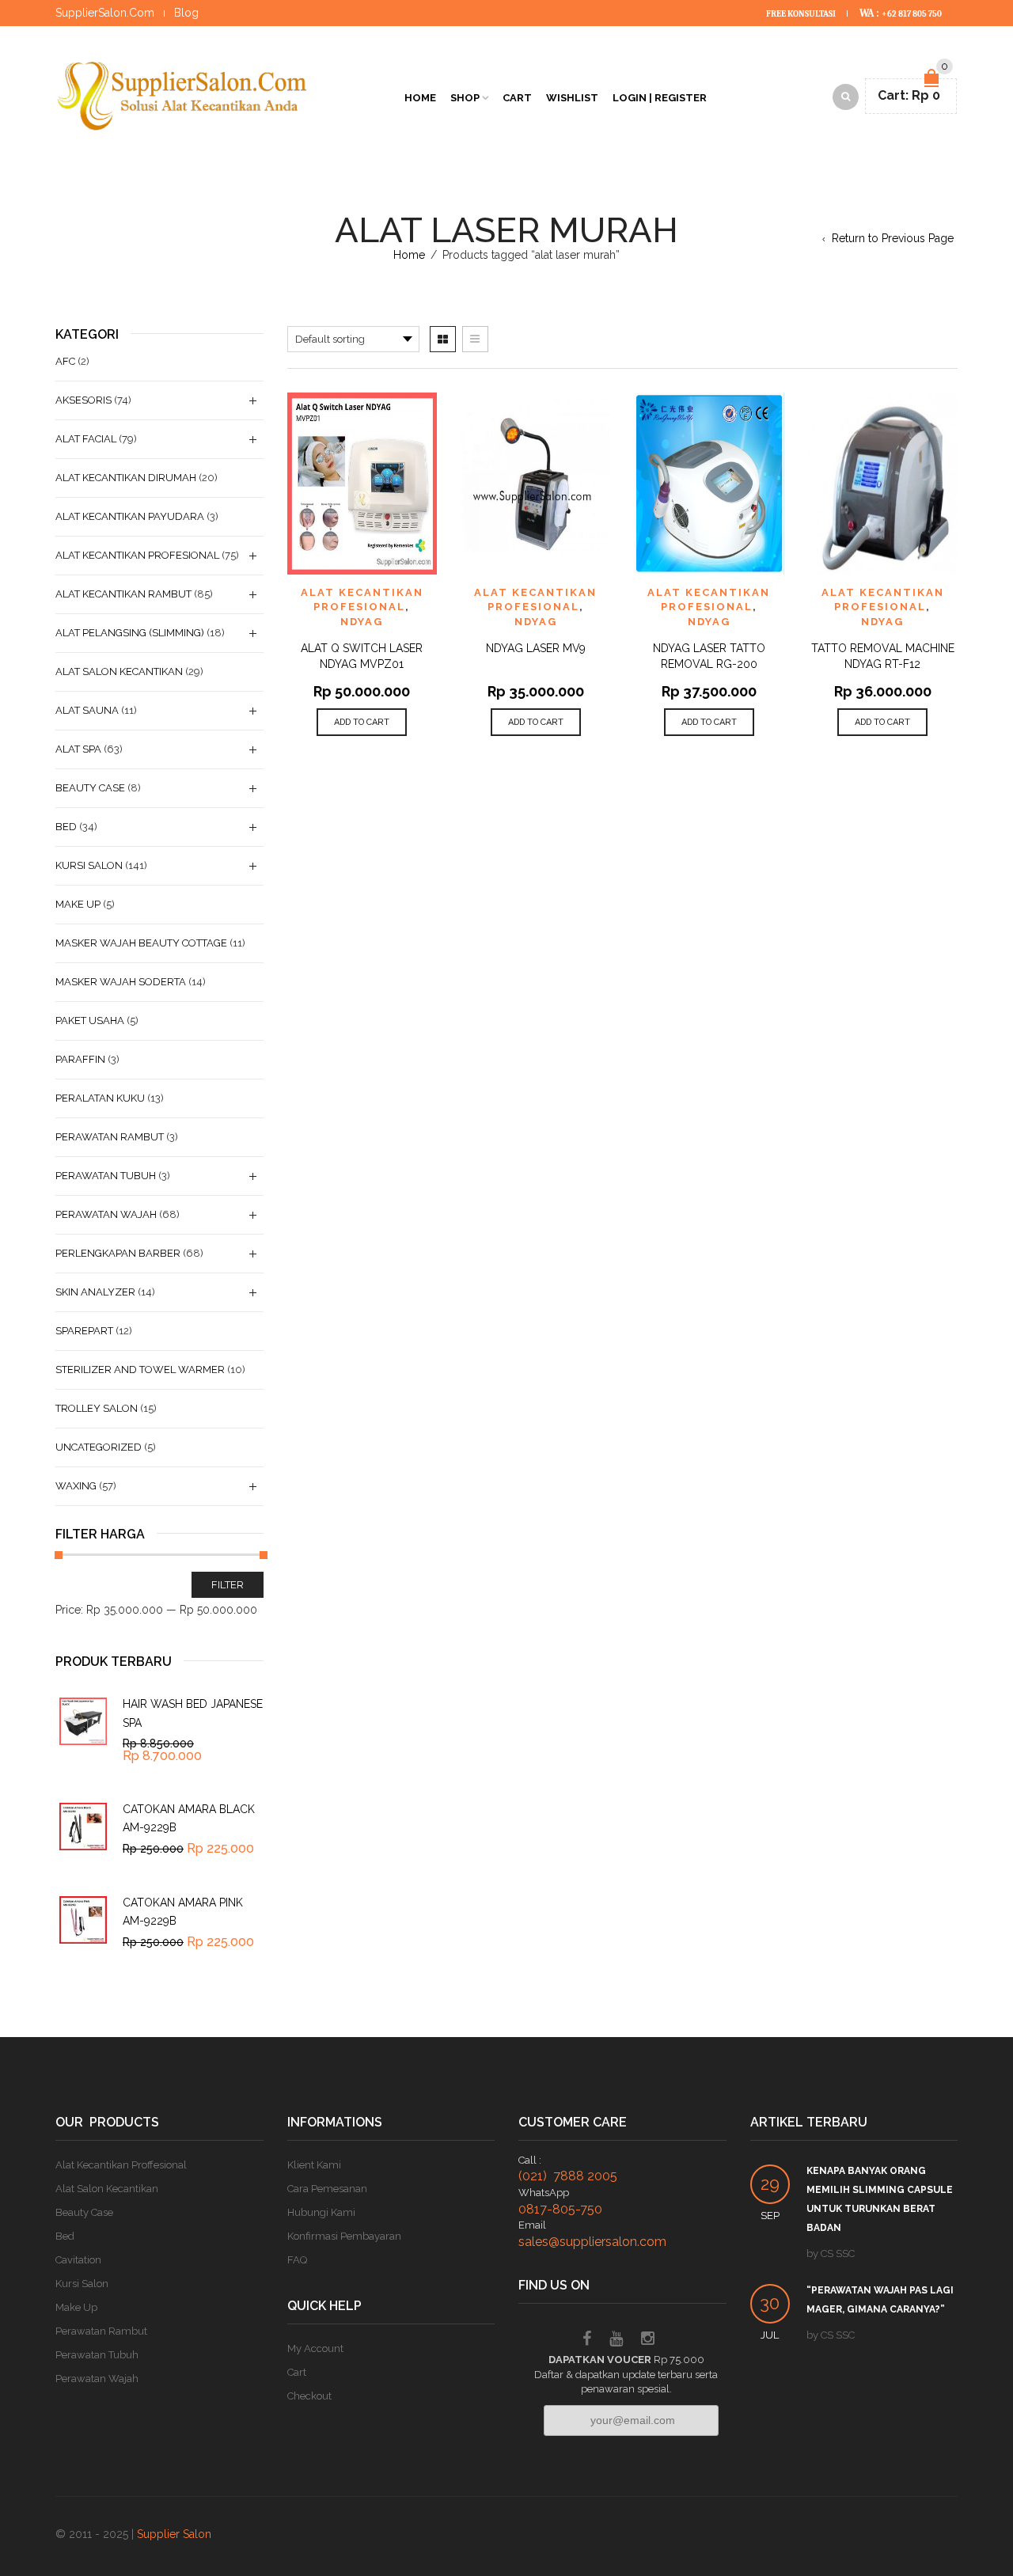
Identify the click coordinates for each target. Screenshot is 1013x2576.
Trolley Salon (97, 1408)
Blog (186, 13)
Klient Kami (314, 2165)
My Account (315, 2348)
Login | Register (660, 98)
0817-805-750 (560, 2209)
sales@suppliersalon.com (592, 2242)
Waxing (76, 1486)
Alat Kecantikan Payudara (130, 516)
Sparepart (84, 1331)
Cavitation (78, 2260)
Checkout (309, 2396)
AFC (65, 361)
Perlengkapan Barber (118, 1253)
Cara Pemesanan (327, 2189)
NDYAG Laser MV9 (536, 648)
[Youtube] (616, 2341)
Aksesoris (83, 400)
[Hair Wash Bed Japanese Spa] (83, 1721)
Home (420, 98)
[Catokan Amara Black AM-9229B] (83, 1827)
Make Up (78, 904)
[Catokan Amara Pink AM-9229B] (83, 1920)
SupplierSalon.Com (105, 13)
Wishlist (572, 98)
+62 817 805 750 (912, 14)
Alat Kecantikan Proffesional (121, 2165)
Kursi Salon (89, 865)
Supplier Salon (174, 2534)
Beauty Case (90, 788)
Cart (517, 98)
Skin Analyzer (95, 1292)
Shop (465, 98)
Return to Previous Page (893, 238)
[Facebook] (587, 2341)
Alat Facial (86, 439)
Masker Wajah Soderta (121, 982)
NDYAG (362, 622)
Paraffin (80, 1059)
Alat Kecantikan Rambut (123, 594)
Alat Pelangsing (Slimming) (130, 633)
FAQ (297, 2260)
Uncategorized (99, 1447)
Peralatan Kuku (100, 1098)
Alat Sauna (87, 710)
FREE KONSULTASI (802, 14)
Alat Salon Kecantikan (119, 672)
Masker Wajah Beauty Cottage (141, 943)
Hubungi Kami (321, 2212)
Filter (228, 1585)
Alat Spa (78, 749)
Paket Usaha (90, 1021)
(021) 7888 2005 (568, 2176)
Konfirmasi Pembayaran (344, 2236)
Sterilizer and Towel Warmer (140, 1370)
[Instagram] (648, 2341)
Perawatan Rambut (110, 1137)
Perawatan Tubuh (106, 1176)
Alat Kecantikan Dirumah (126, 478)
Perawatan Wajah (106, 1214)
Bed (66, 827)
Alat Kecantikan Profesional (137, 555)
